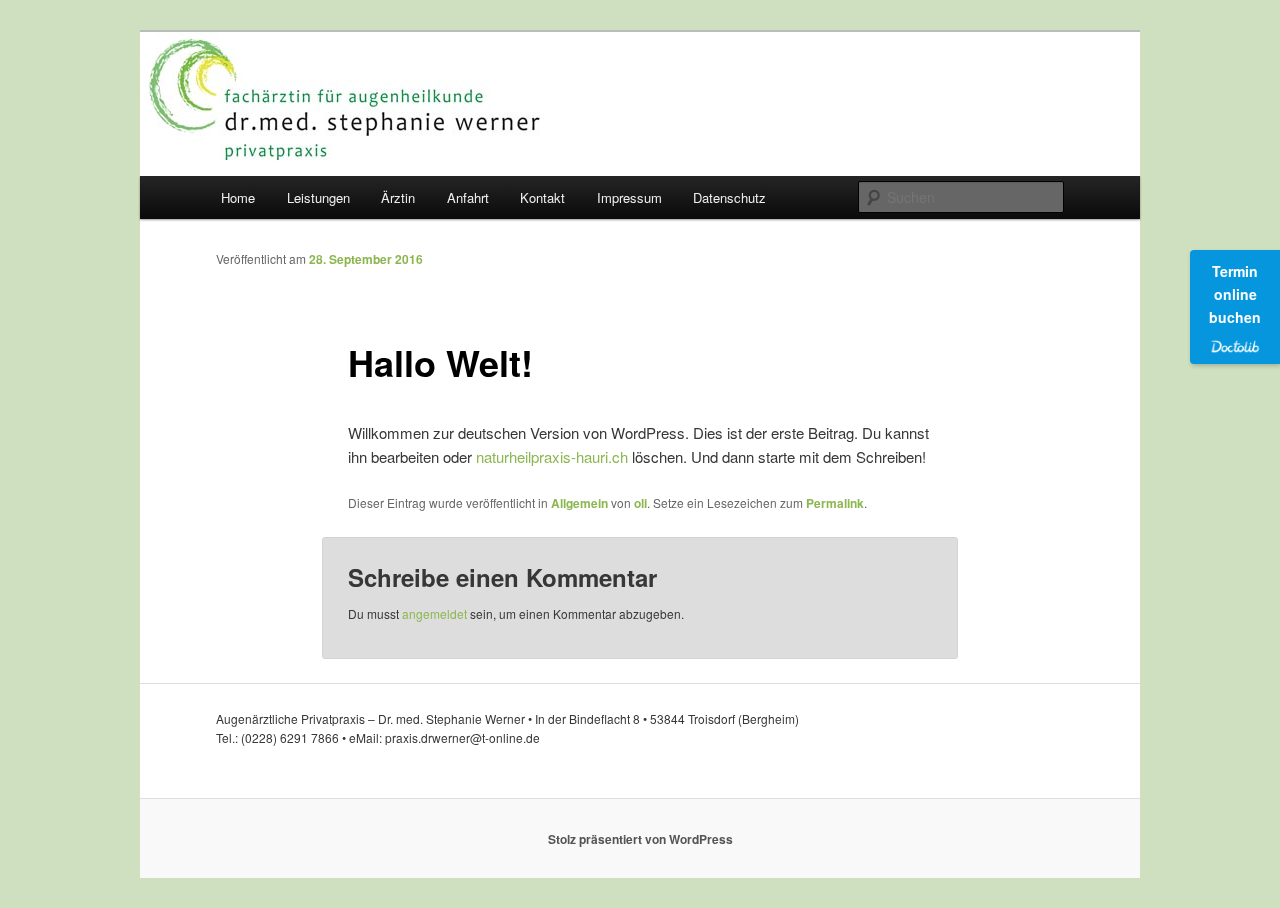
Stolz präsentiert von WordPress (640, 839)
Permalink (835, 503)
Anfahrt (468, 197)
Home (238, 197)
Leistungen (318, 197)
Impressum (629, 197)
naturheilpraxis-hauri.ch (552, 456)
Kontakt (542, 197)
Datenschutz (729, 197)
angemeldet (434, 613)
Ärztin (398, 197)
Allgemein (579, 503)
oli (640, 503)
